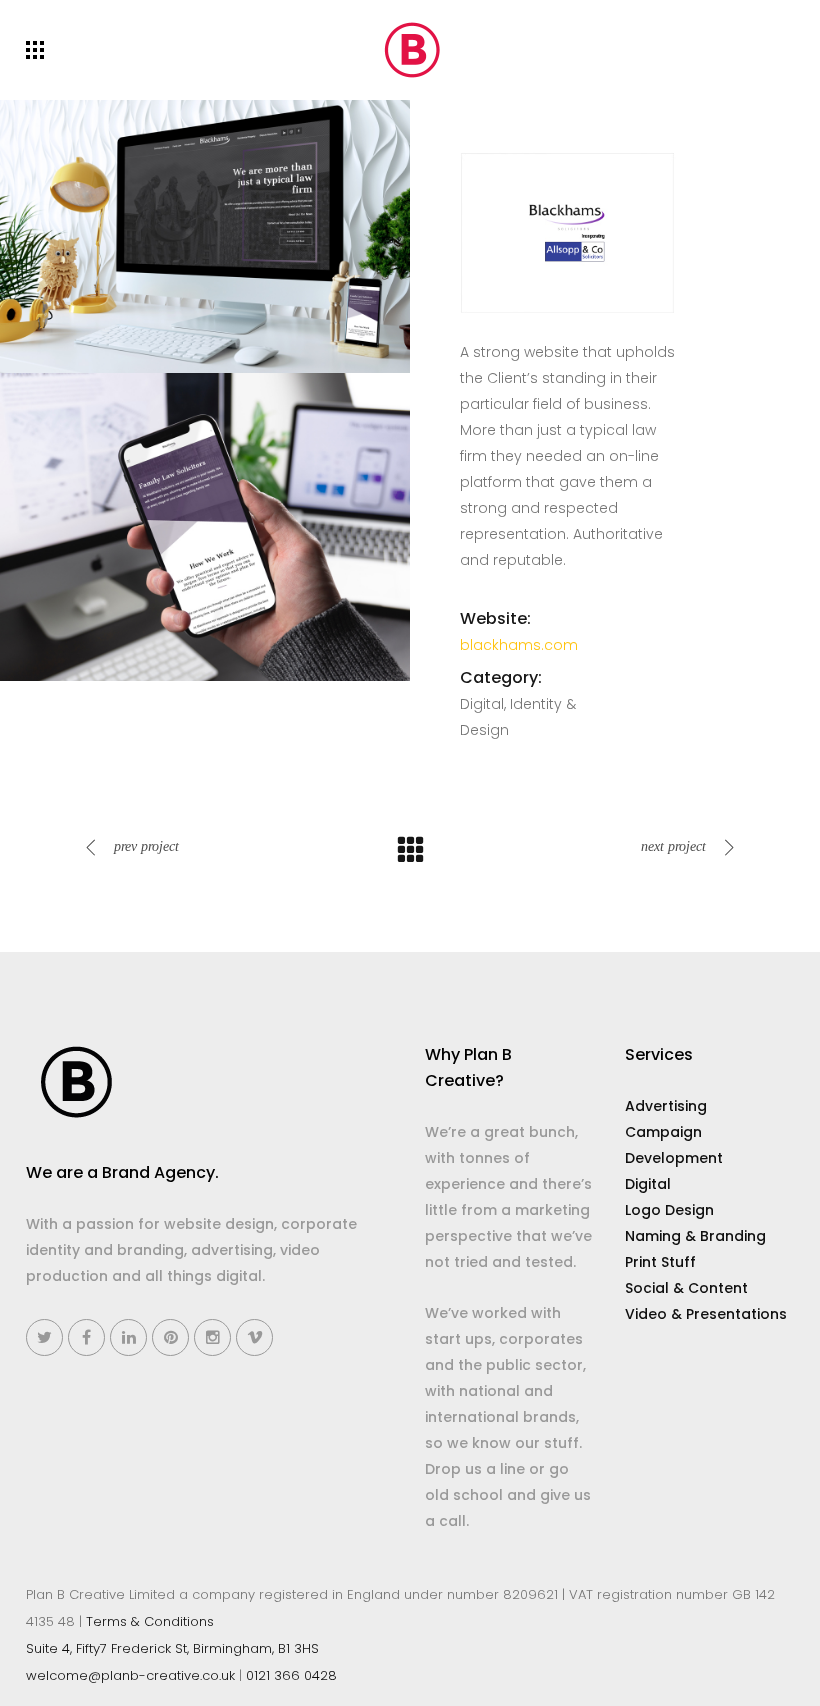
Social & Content (686, 1288)
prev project (146, 846)
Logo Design (669, 1210)
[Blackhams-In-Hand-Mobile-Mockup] (205, 526)
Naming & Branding (695, 1236)
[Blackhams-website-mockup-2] (205, 235)
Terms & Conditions (150, 1621)
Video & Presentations (706, 1314)
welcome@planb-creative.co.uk (130, 1675)
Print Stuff (660, 1262)
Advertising (666, 1106)
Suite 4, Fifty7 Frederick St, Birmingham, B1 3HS (172, 1648)
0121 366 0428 (291, 1675)
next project (673, 846)
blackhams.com (519, 645)
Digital (648, 1184)
